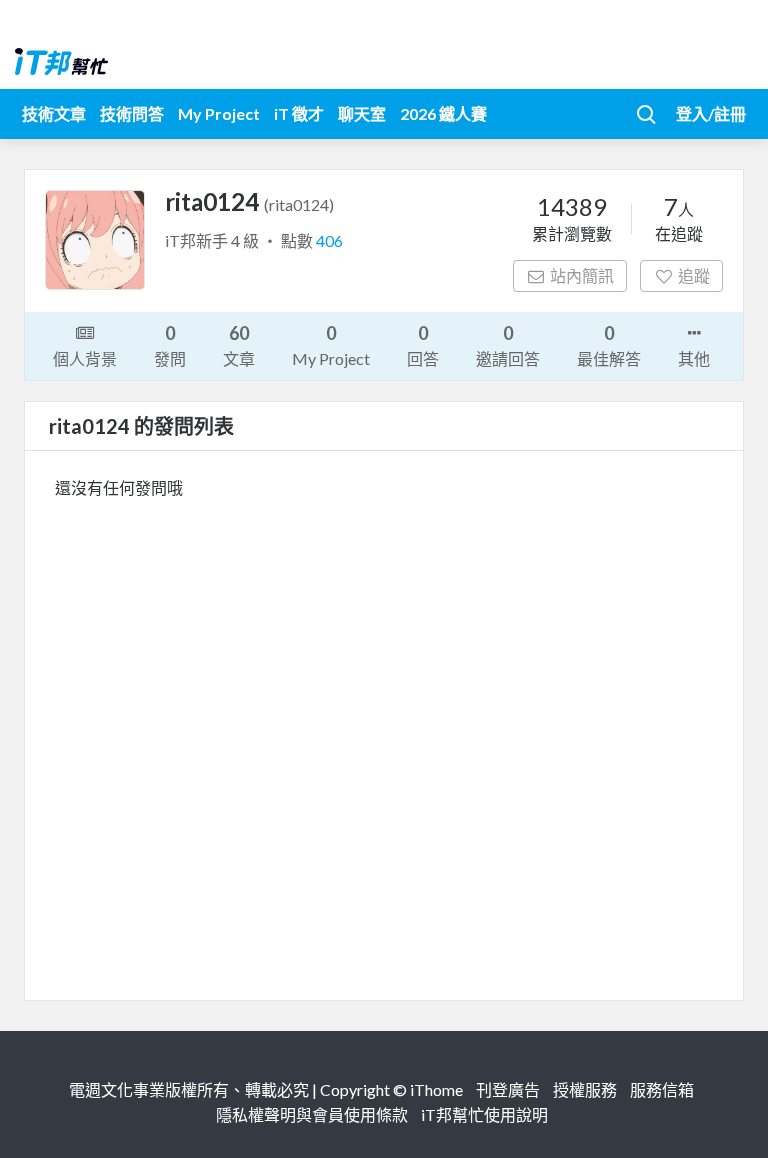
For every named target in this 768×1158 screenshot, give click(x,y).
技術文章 (54, 113)
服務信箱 (662, 1089)
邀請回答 (508, 345)
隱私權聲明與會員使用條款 (312, 1114)
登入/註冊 (711, 113)
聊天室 (362, 113)
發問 (170, 345)
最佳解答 (609, 345)
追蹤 (694, 275)
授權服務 (585, 1089)
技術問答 (132, 113)
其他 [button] (694, 358)
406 (329, 240)
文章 (239, 345)
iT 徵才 (299, 113)
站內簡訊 (582, 275)
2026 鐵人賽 (443, 113)
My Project (219, 113)
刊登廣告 (508, 1089)
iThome (436, 1089)
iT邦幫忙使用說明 (484, 1114)
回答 (423, 345)
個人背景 (85, 358)
